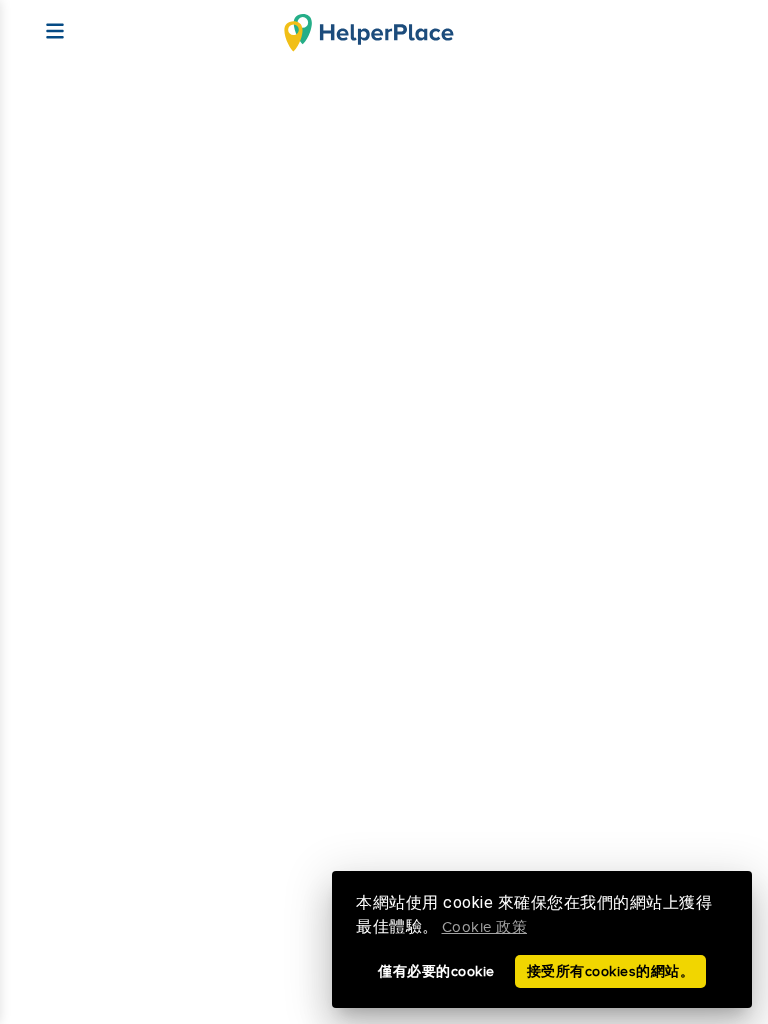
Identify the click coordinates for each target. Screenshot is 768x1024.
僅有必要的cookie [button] (436, 971)
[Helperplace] (45, 21)
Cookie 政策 (485, 927)
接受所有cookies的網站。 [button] (611, 971)
